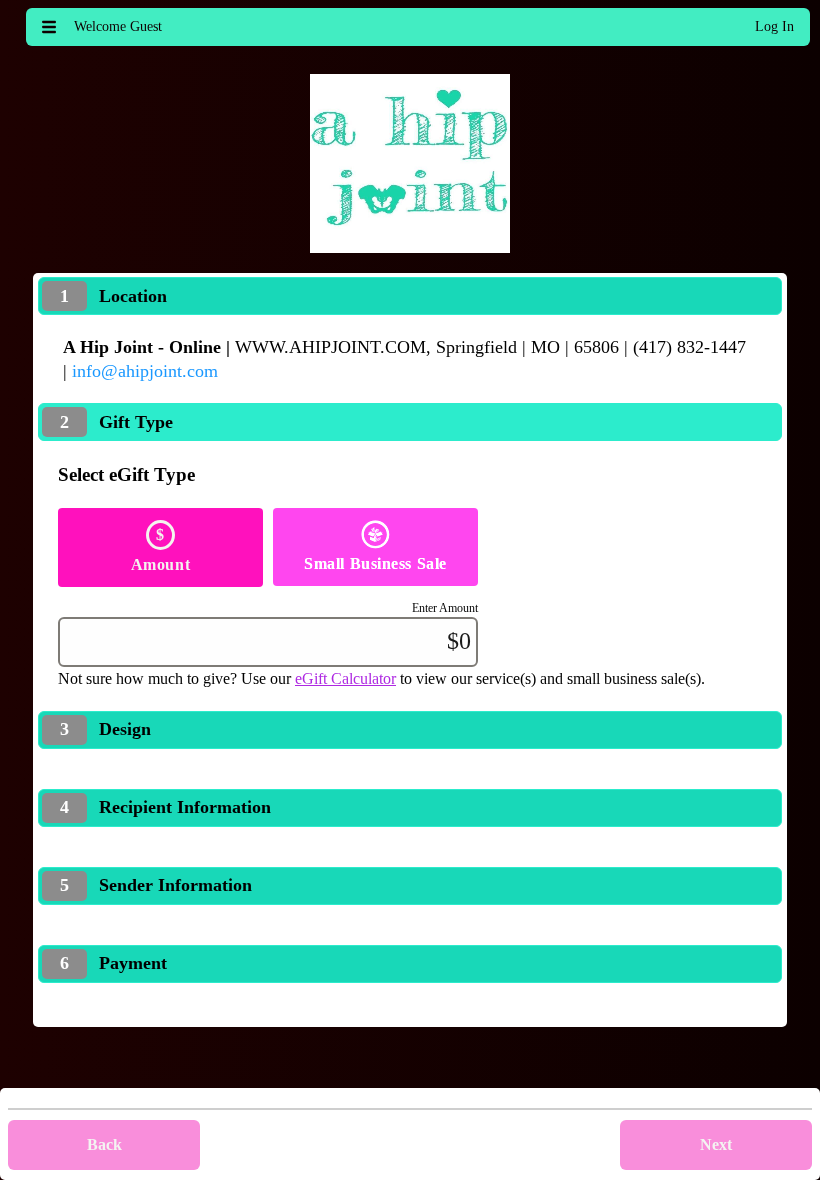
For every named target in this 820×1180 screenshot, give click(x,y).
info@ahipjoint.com (145, 371)
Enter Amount (445, 608)
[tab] (410, 296)
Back (104, 1144)
